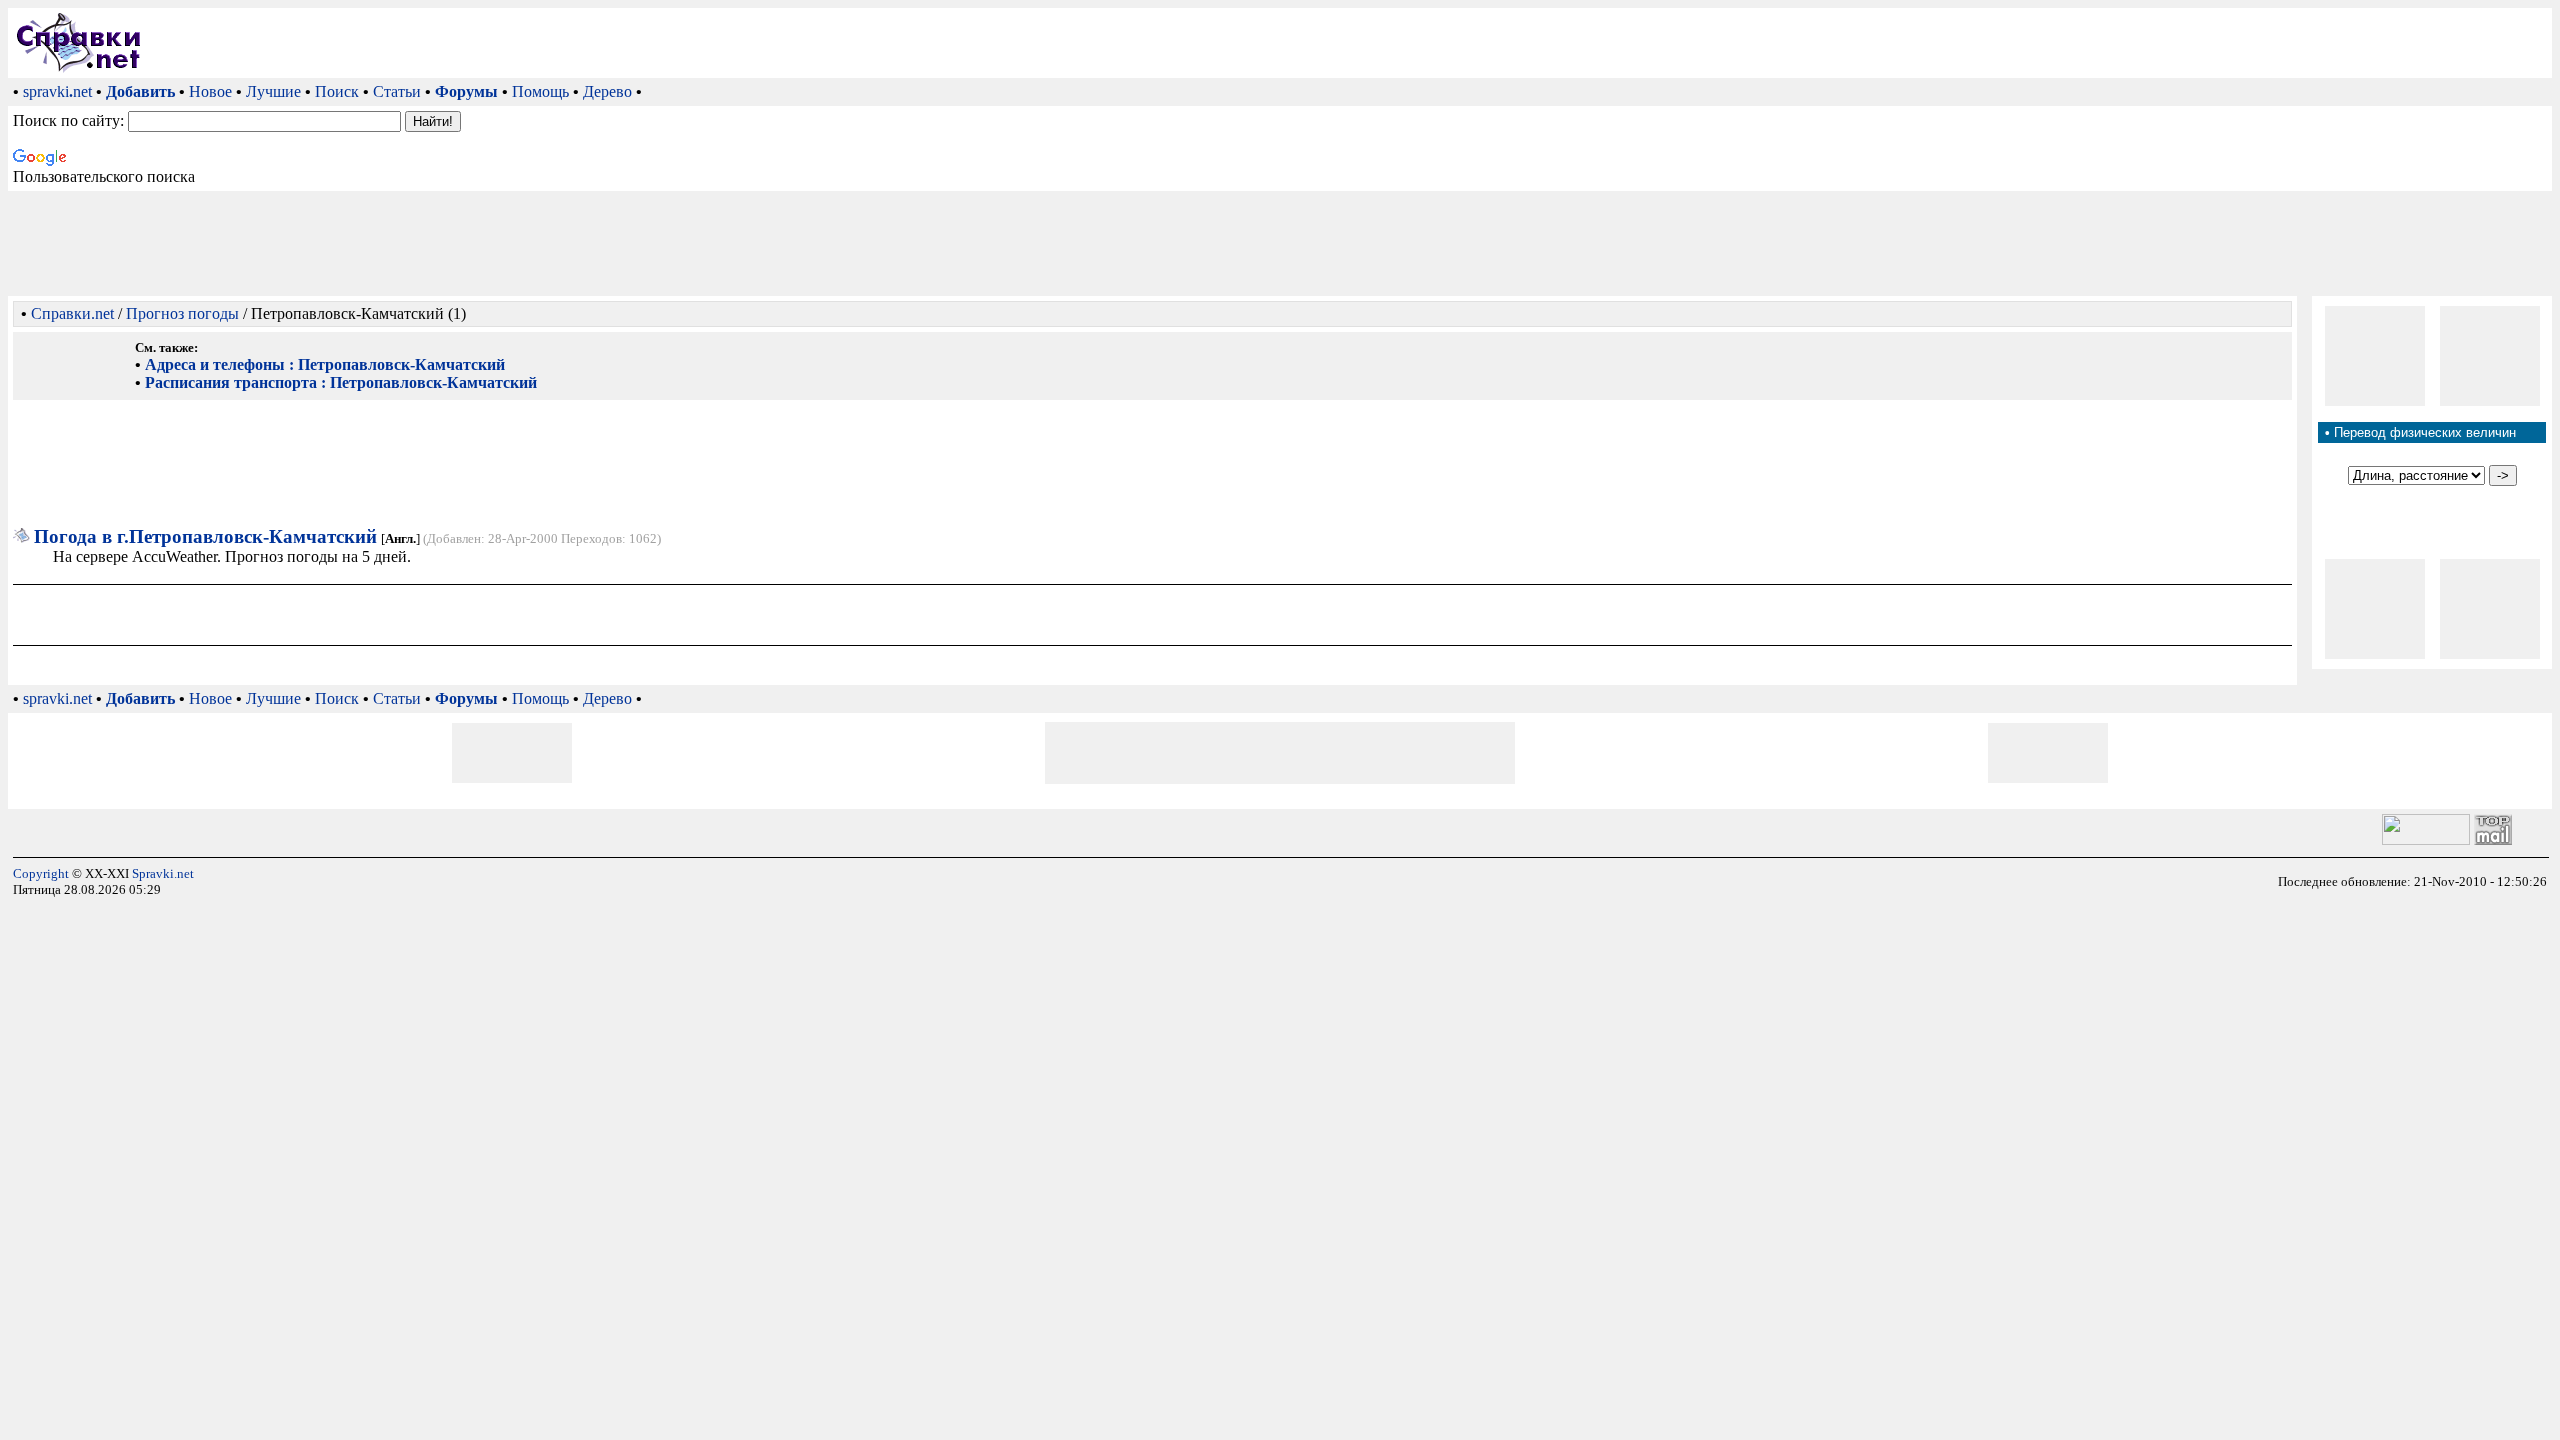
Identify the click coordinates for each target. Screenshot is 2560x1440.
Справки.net (72, 313)
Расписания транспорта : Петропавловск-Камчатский (341, 382)
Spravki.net (163, 873)
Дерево (607, 91)
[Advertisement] (1351, 43)
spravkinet (57, 91)
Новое (210, 91)
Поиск (337, 91)
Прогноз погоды (182, 313)
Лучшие (273, 91)
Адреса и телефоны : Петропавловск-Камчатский (325, 364)
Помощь (540, 91)
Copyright (41, 873)
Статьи (397, 91)
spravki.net (57, 698)
